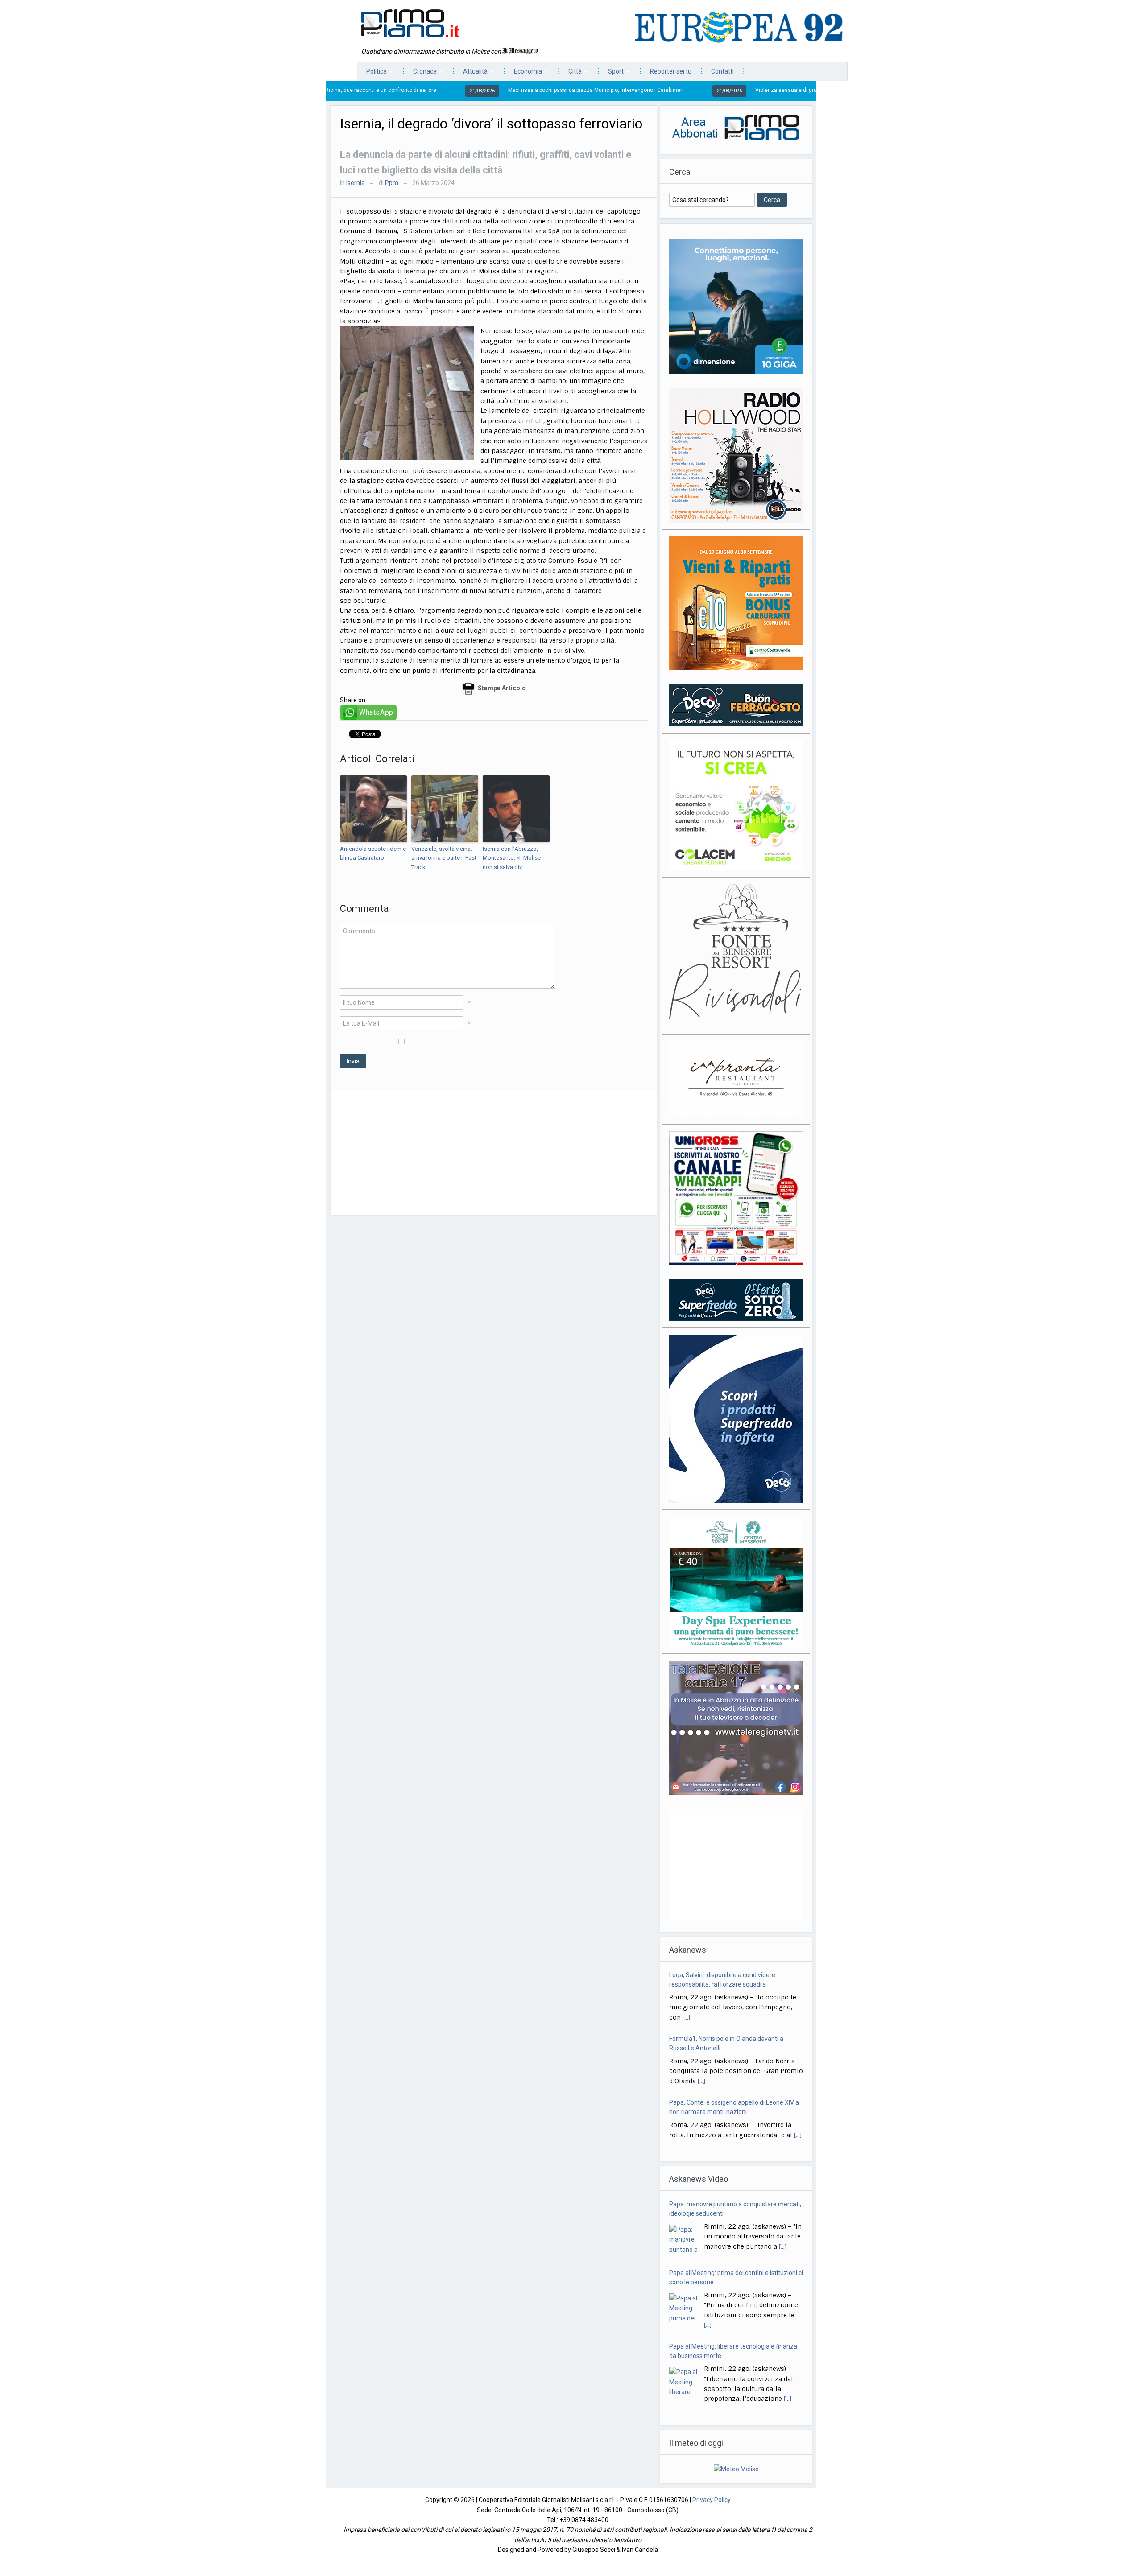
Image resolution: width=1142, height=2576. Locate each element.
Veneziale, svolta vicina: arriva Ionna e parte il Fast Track (444, 858)
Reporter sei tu (671, 71)
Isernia (356, 183)
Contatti (722, 71)
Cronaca (420, 74)
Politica (372, 74)
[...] (701, 2017)
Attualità (471, 74)
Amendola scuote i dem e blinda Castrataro (373, 853)
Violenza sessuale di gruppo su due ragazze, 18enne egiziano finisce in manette (721, 90)
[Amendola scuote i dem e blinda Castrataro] (373, 809)
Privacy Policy (712, 2500)
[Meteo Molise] (736, 2469)
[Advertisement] (494, 1152)
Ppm (392, 183)
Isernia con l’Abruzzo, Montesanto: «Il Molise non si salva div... (512, 858)
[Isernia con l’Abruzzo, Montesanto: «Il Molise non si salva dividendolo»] (516, 809)
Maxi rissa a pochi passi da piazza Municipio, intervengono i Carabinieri (461, 90)
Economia (523, 74)
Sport (611, 74)
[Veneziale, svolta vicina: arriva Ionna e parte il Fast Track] (445, 809)
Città (571, 74)
